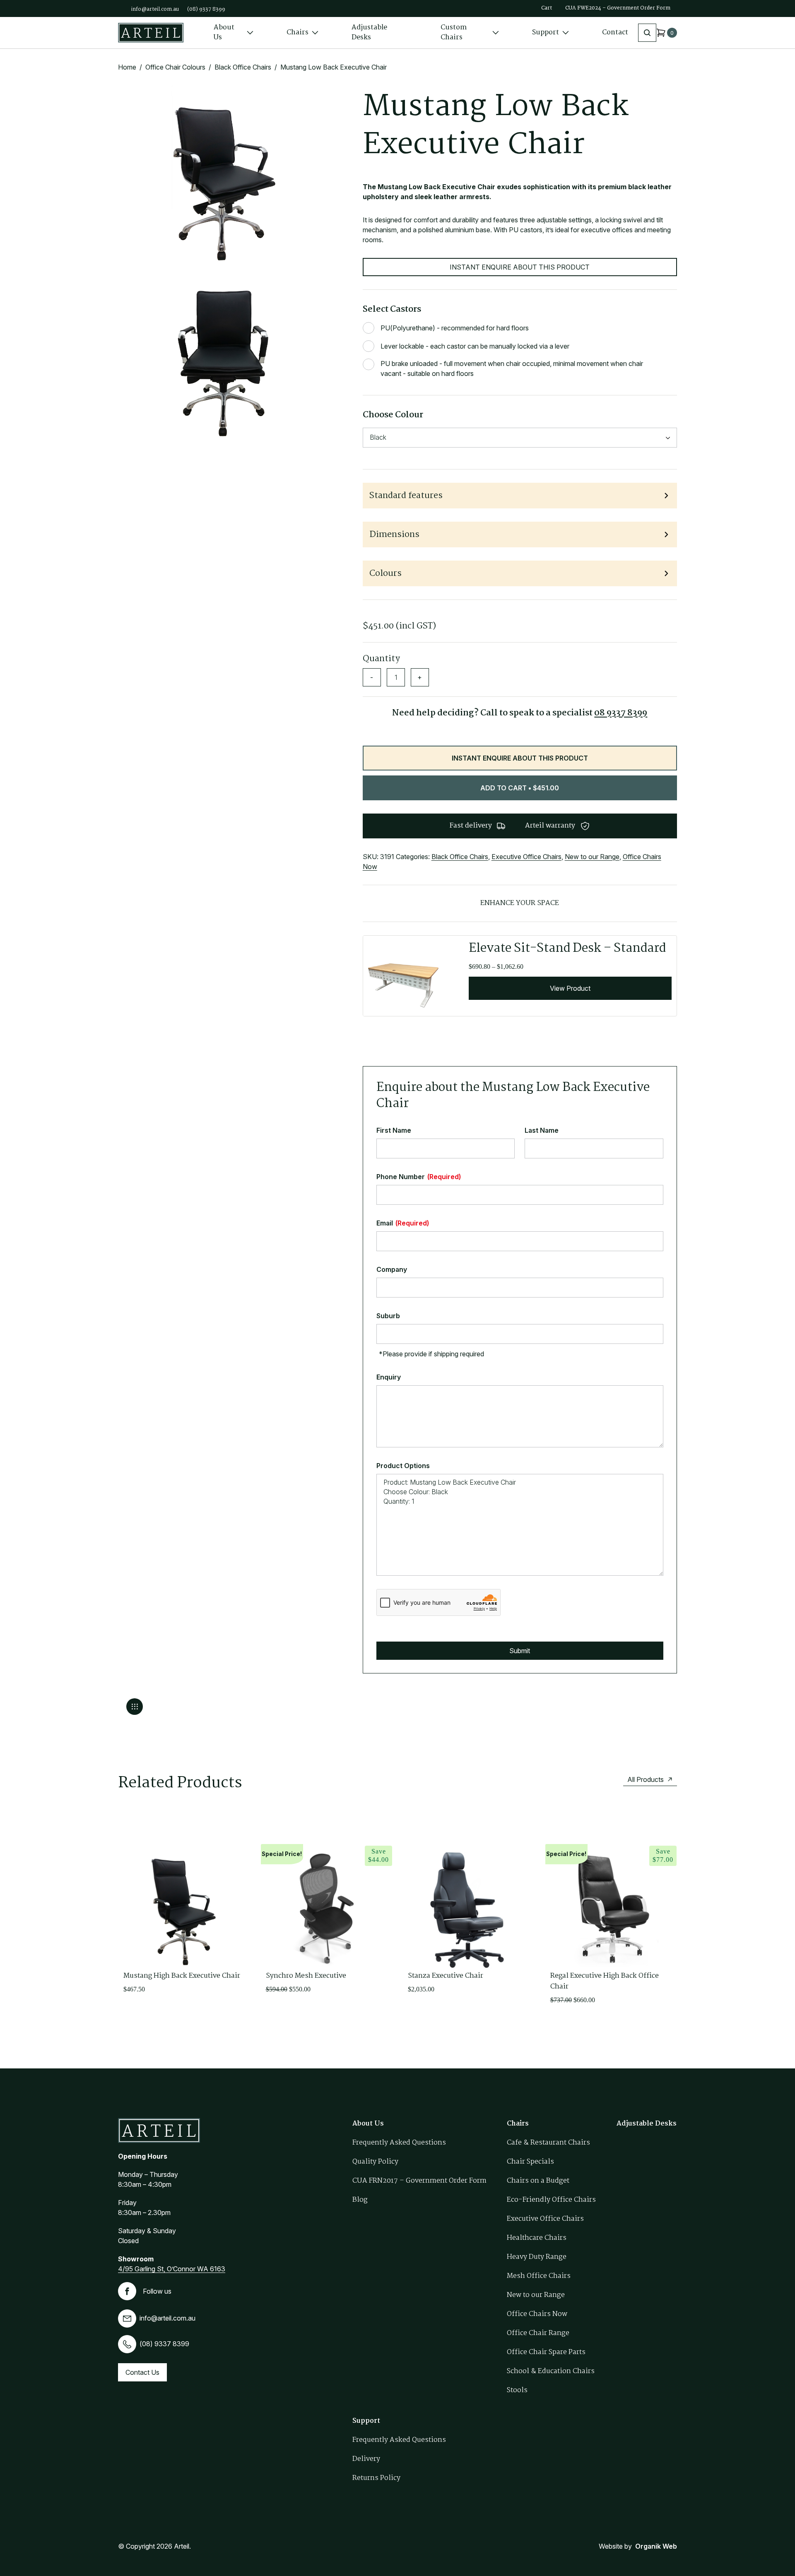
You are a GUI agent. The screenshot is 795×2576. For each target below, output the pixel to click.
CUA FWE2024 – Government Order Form (618, 8)
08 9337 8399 (621, 713)
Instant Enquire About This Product (520, 267)
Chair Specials (530, 2162)
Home (127, 67)
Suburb (388, 1316)
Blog (360, 2200)
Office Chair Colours (175, 67)
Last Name (542, 1130)
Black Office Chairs (243, 67)
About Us (224, 33)
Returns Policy (376, 2478)
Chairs (298, 33)
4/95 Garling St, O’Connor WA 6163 (172, 2269)
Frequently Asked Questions (399, 2143)
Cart (547, 8)
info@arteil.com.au (155, 9)
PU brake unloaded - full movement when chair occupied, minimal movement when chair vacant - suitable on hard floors (512, 368)
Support (546, 33)
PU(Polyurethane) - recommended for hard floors (455, 328)
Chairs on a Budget (538, 2181)
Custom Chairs (454, 33)
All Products (646, 1779)
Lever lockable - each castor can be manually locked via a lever (475, 346)
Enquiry (389, 1377)
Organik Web (656, 2546)
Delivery (366, 2459)
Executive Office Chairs (526, 857)
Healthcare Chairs (537, 2238)
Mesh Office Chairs (539, 2276)
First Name (394, 1130)
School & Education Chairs (551, 2371)
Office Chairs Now (537, 2314)
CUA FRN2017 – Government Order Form (419, 2181)
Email (403, 1223)
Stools (517, 2390)
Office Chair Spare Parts (546, 2352)
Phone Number (419, 1177)
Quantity (381, 659)
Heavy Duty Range (537, 2257)
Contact (615, 33)
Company (392, 1269)
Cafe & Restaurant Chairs (548, 2143)
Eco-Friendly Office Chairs (551, 2200)
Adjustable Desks (369, 33)
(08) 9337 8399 (206, 9)
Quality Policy (375, 2162)
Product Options (403, 1466)
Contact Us (142, 2372)
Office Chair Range (538, 2333)
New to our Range (592, 857)
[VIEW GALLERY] (135, 1707)
